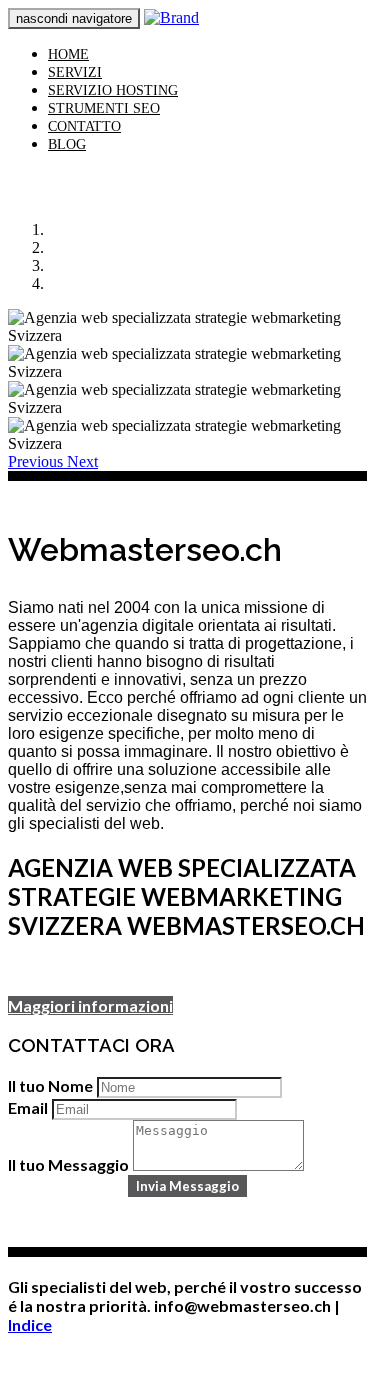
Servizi (75, 72)
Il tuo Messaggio (68, 1164)
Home (68, 54)
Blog (67, 144)
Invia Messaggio (187, 1186)
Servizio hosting (113, 90)
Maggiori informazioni (90, 1005)
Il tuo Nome (50, 1085)
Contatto (84, 126)
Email (28, 1107)
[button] (37, 461)
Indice (30, 1324)
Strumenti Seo (104, 108)
